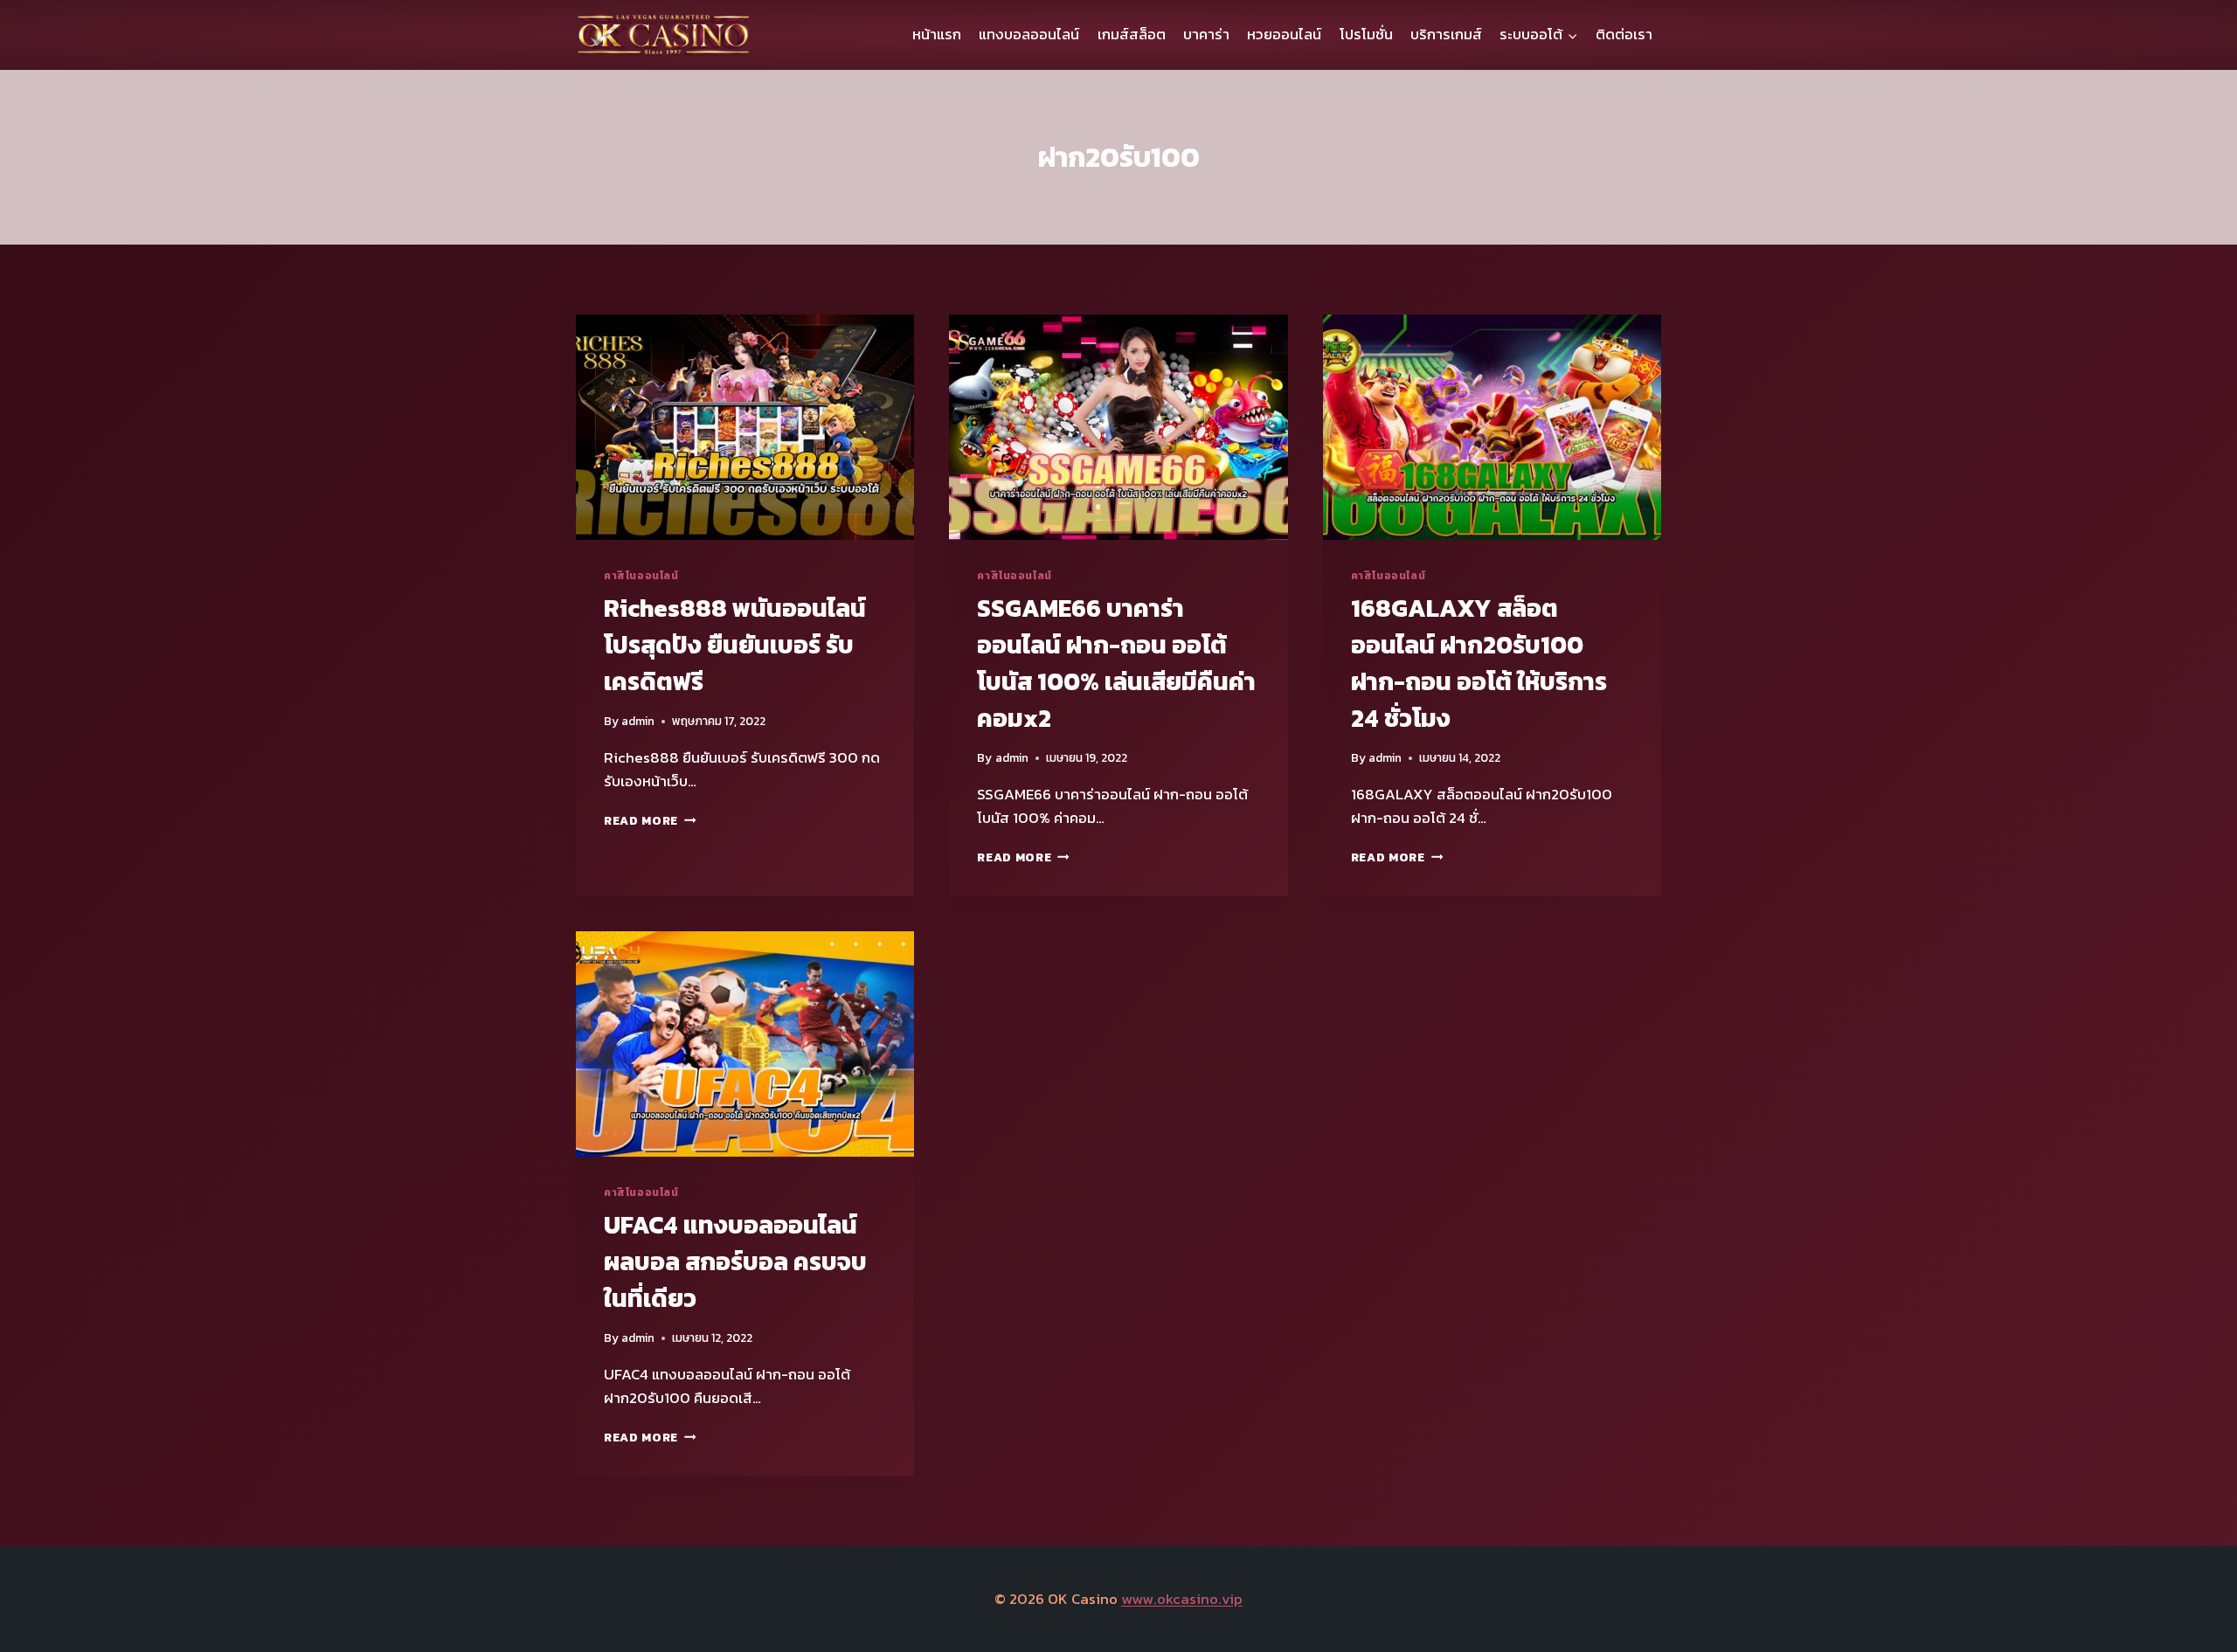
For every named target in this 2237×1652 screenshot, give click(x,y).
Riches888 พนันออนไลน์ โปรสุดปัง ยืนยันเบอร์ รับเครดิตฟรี (735, 645)
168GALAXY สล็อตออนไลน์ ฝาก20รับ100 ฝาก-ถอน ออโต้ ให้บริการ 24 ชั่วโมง (1479, 663)
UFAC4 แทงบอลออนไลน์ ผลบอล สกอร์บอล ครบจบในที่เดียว (735, 1261)
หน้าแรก (937, 34)
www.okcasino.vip (1182, 1599)
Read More (650, 820)
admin (638, 721)
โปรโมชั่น (1366, 34)
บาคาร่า (1206, 34)
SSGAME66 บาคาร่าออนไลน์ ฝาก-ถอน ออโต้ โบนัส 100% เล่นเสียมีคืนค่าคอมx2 (1116, 663)
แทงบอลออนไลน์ (1029, 34)
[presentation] (745, 427)
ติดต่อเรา (1624, 34)
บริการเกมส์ (1446, 34)
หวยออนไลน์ (1284, 34)
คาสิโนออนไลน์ (641, 576)
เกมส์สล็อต (1132, 34)
